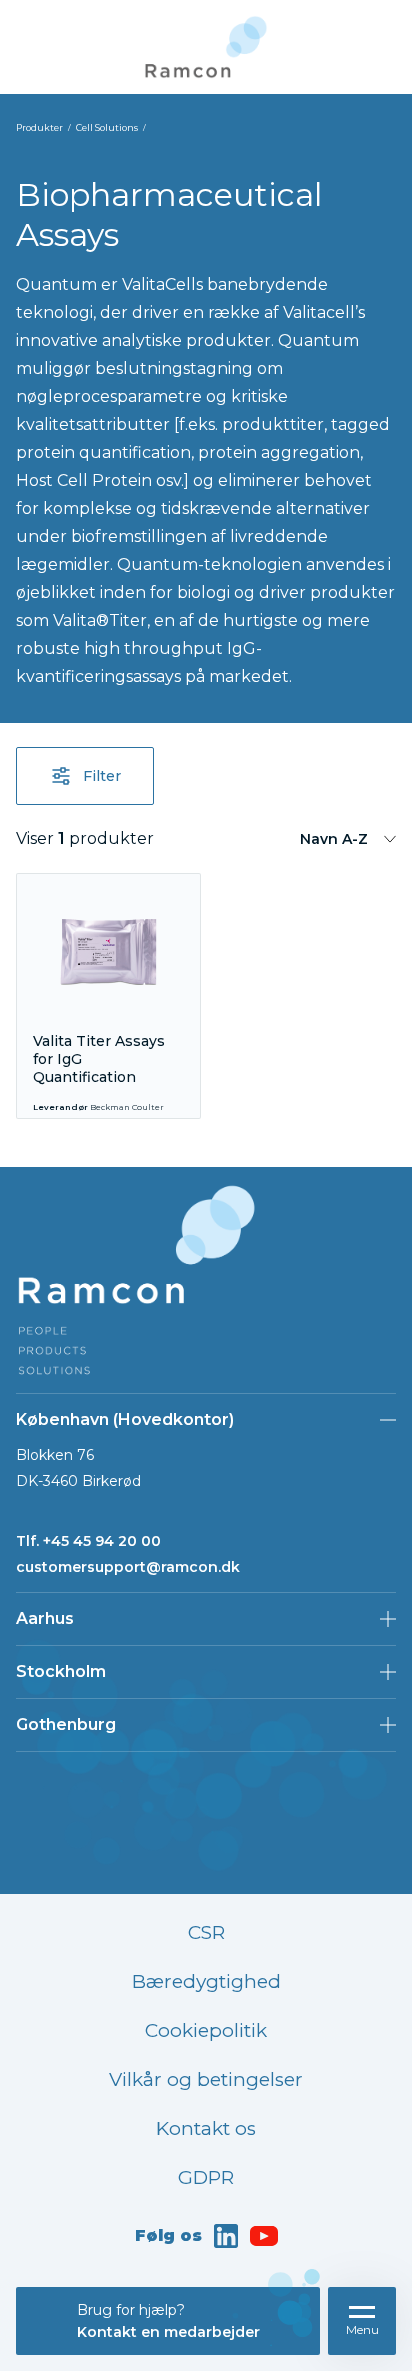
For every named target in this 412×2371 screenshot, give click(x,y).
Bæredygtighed (206, 1981)
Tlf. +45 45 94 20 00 (88, 1541)
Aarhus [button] (45, 1618)
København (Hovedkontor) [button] (125, 1419)
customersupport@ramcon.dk (128, 1567)
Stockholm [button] (61, 1671)
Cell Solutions (107, 127)
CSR (206, 1932)
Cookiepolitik (206, 2030)
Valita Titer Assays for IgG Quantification (99, 1059)
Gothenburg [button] (66, 1724)
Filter (102, 776)
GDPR (206, 2177)
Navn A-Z (334, 839)
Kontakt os (206, 2128)
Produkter (39, 127)
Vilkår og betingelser (206, 2079)
